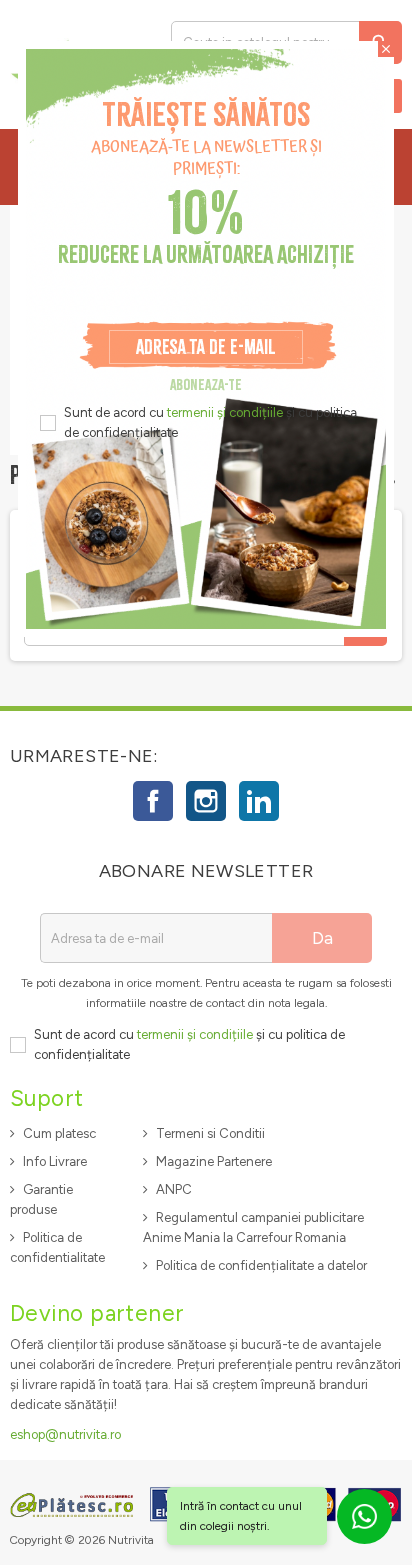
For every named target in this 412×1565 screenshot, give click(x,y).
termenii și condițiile (225, 412)
